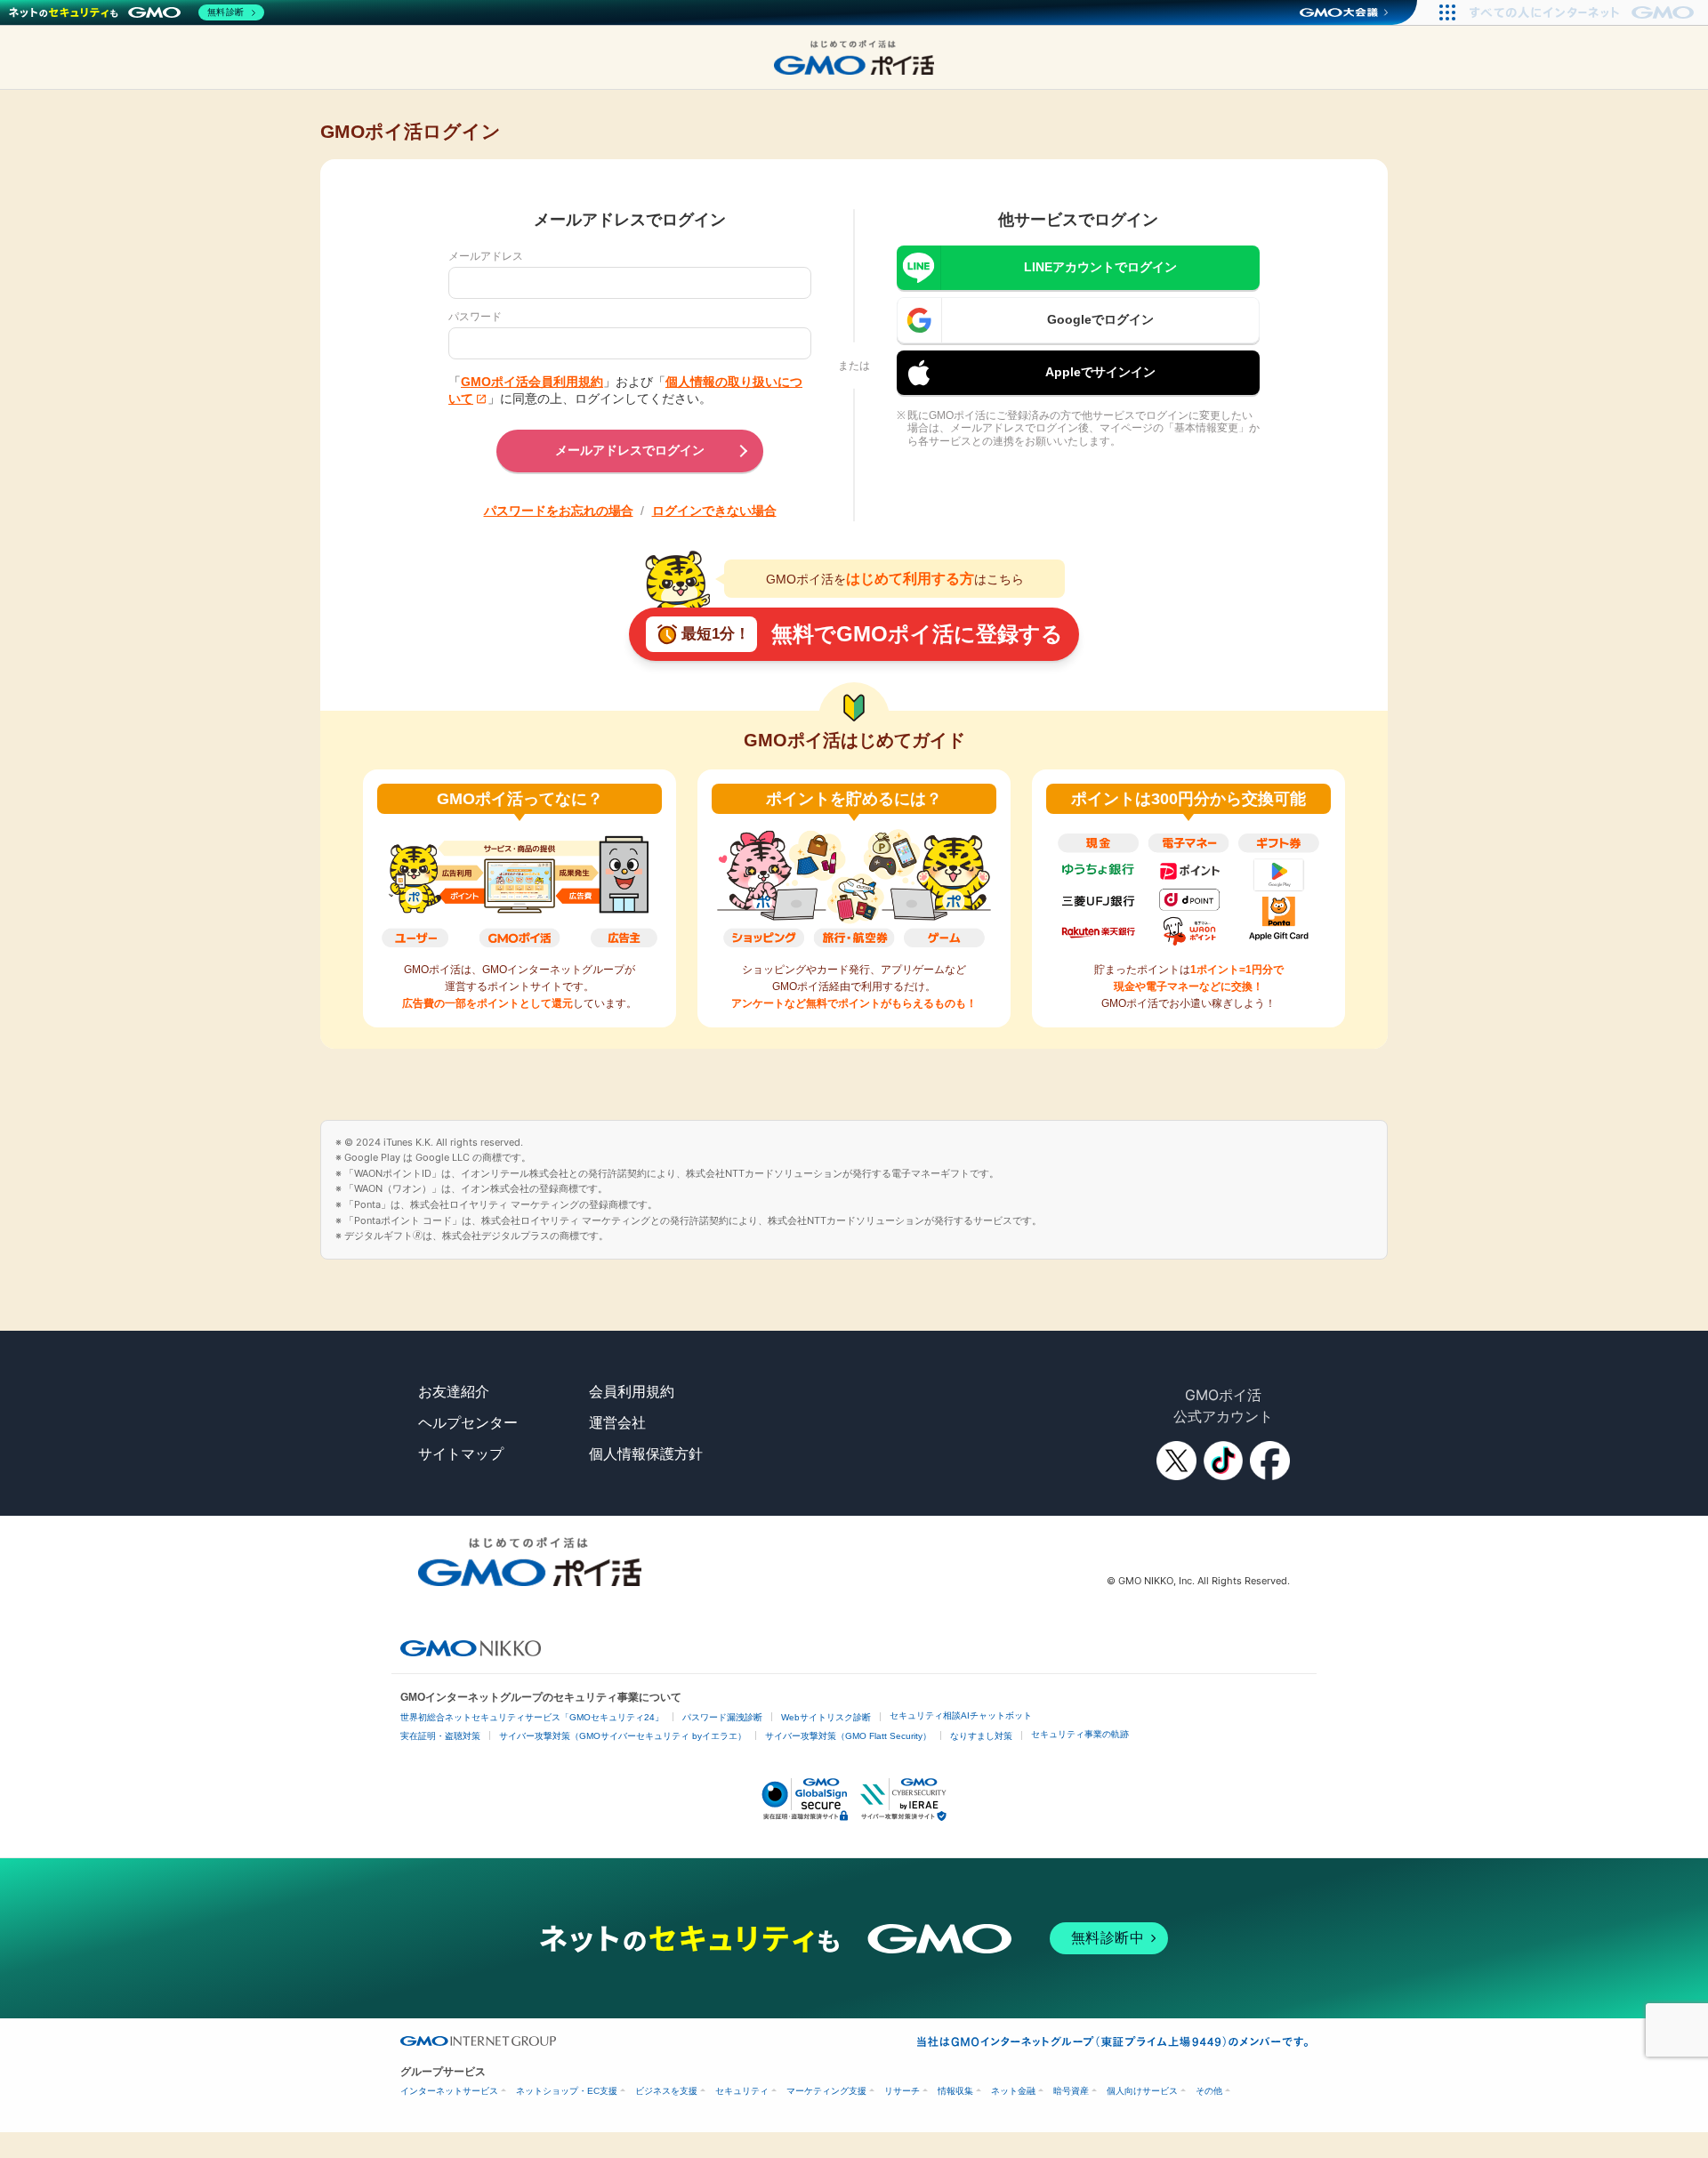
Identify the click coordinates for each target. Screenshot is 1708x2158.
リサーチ (902, 2091)
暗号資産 (1071, 2091)
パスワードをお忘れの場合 (559, 511)
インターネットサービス (449, 2091)
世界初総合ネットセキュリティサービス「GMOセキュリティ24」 (532, 1717)
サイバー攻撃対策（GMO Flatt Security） (848, 1736)
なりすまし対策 (981, 1736)
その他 (1209, 2091)
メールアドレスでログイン (630, 450)
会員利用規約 (632, 1391)
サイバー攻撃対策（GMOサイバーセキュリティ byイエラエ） (623, 1736)
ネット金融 (1013, 2091)
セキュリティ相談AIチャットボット (961, 1715)
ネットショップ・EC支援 (567, 2091)
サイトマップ (461, 1453)
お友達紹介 (454, 1391)
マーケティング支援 (826, 2091)
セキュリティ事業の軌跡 (1080, 1734)
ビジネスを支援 (666, 2091)
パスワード (475, 317)
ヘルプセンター (468, 1422)
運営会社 (617, 1422)
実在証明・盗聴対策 (440, 1736)
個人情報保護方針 (646, 1453)
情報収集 (955, 2091)
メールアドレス (486, 256)
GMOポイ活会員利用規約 (532, 382)
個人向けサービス (1142, 2091)
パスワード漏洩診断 (722, 1717)
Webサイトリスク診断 (826, 1717)
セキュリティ (742, 2091)
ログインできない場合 (714, 511)
